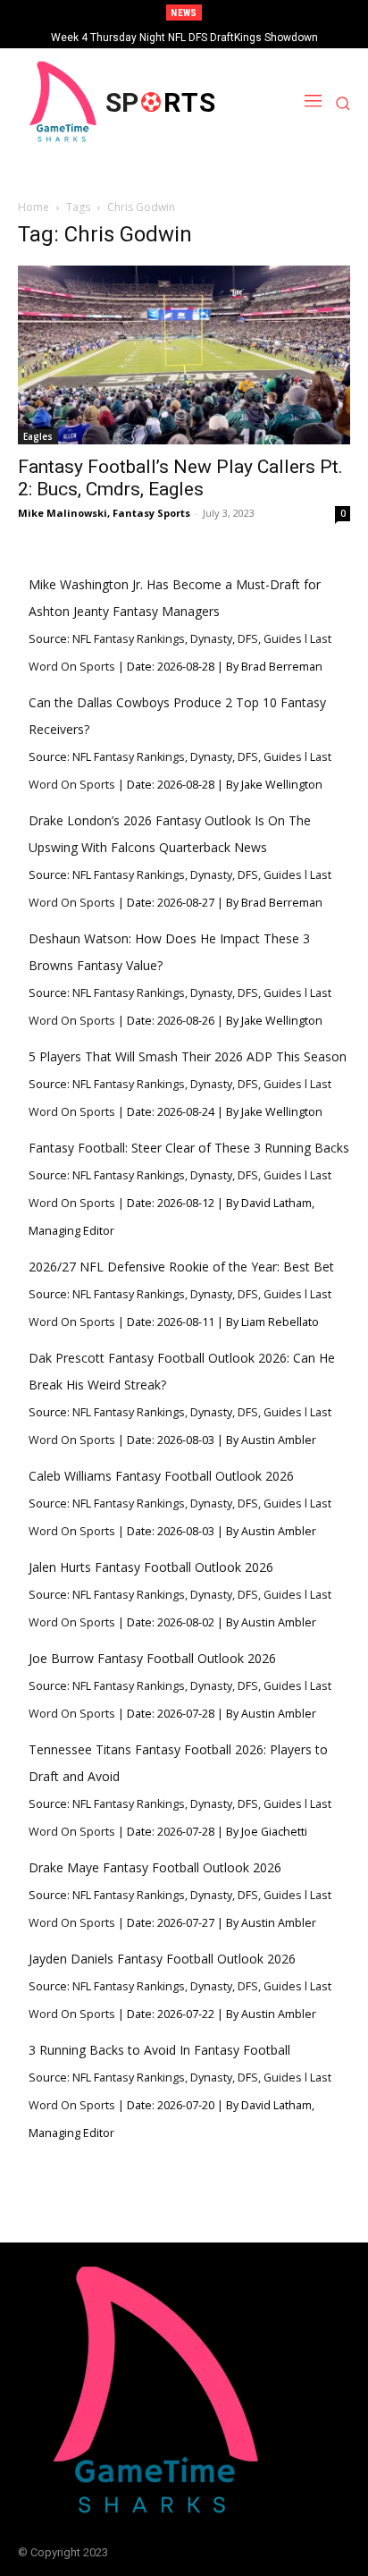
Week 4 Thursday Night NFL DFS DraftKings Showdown (184, 38)
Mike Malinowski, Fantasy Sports (104, 513)
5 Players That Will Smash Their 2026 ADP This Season (188, 1056)
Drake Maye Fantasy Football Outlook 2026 (155, 1867)
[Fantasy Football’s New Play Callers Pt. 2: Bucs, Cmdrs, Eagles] (184, 355)
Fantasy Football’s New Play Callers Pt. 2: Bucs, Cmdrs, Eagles (180, 478)
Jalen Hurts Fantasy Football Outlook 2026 (151, 1567)
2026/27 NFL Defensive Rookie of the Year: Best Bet (181, 1267)
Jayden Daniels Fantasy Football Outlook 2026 (162, 1959)
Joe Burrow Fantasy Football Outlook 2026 (152, 1658)
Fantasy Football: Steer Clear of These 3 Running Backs (189, 1148)
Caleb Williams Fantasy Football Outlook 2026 (161, 1476)
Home (33, 207)
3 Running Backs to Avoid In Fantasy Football (159, 2050)
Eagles (38, 436)
